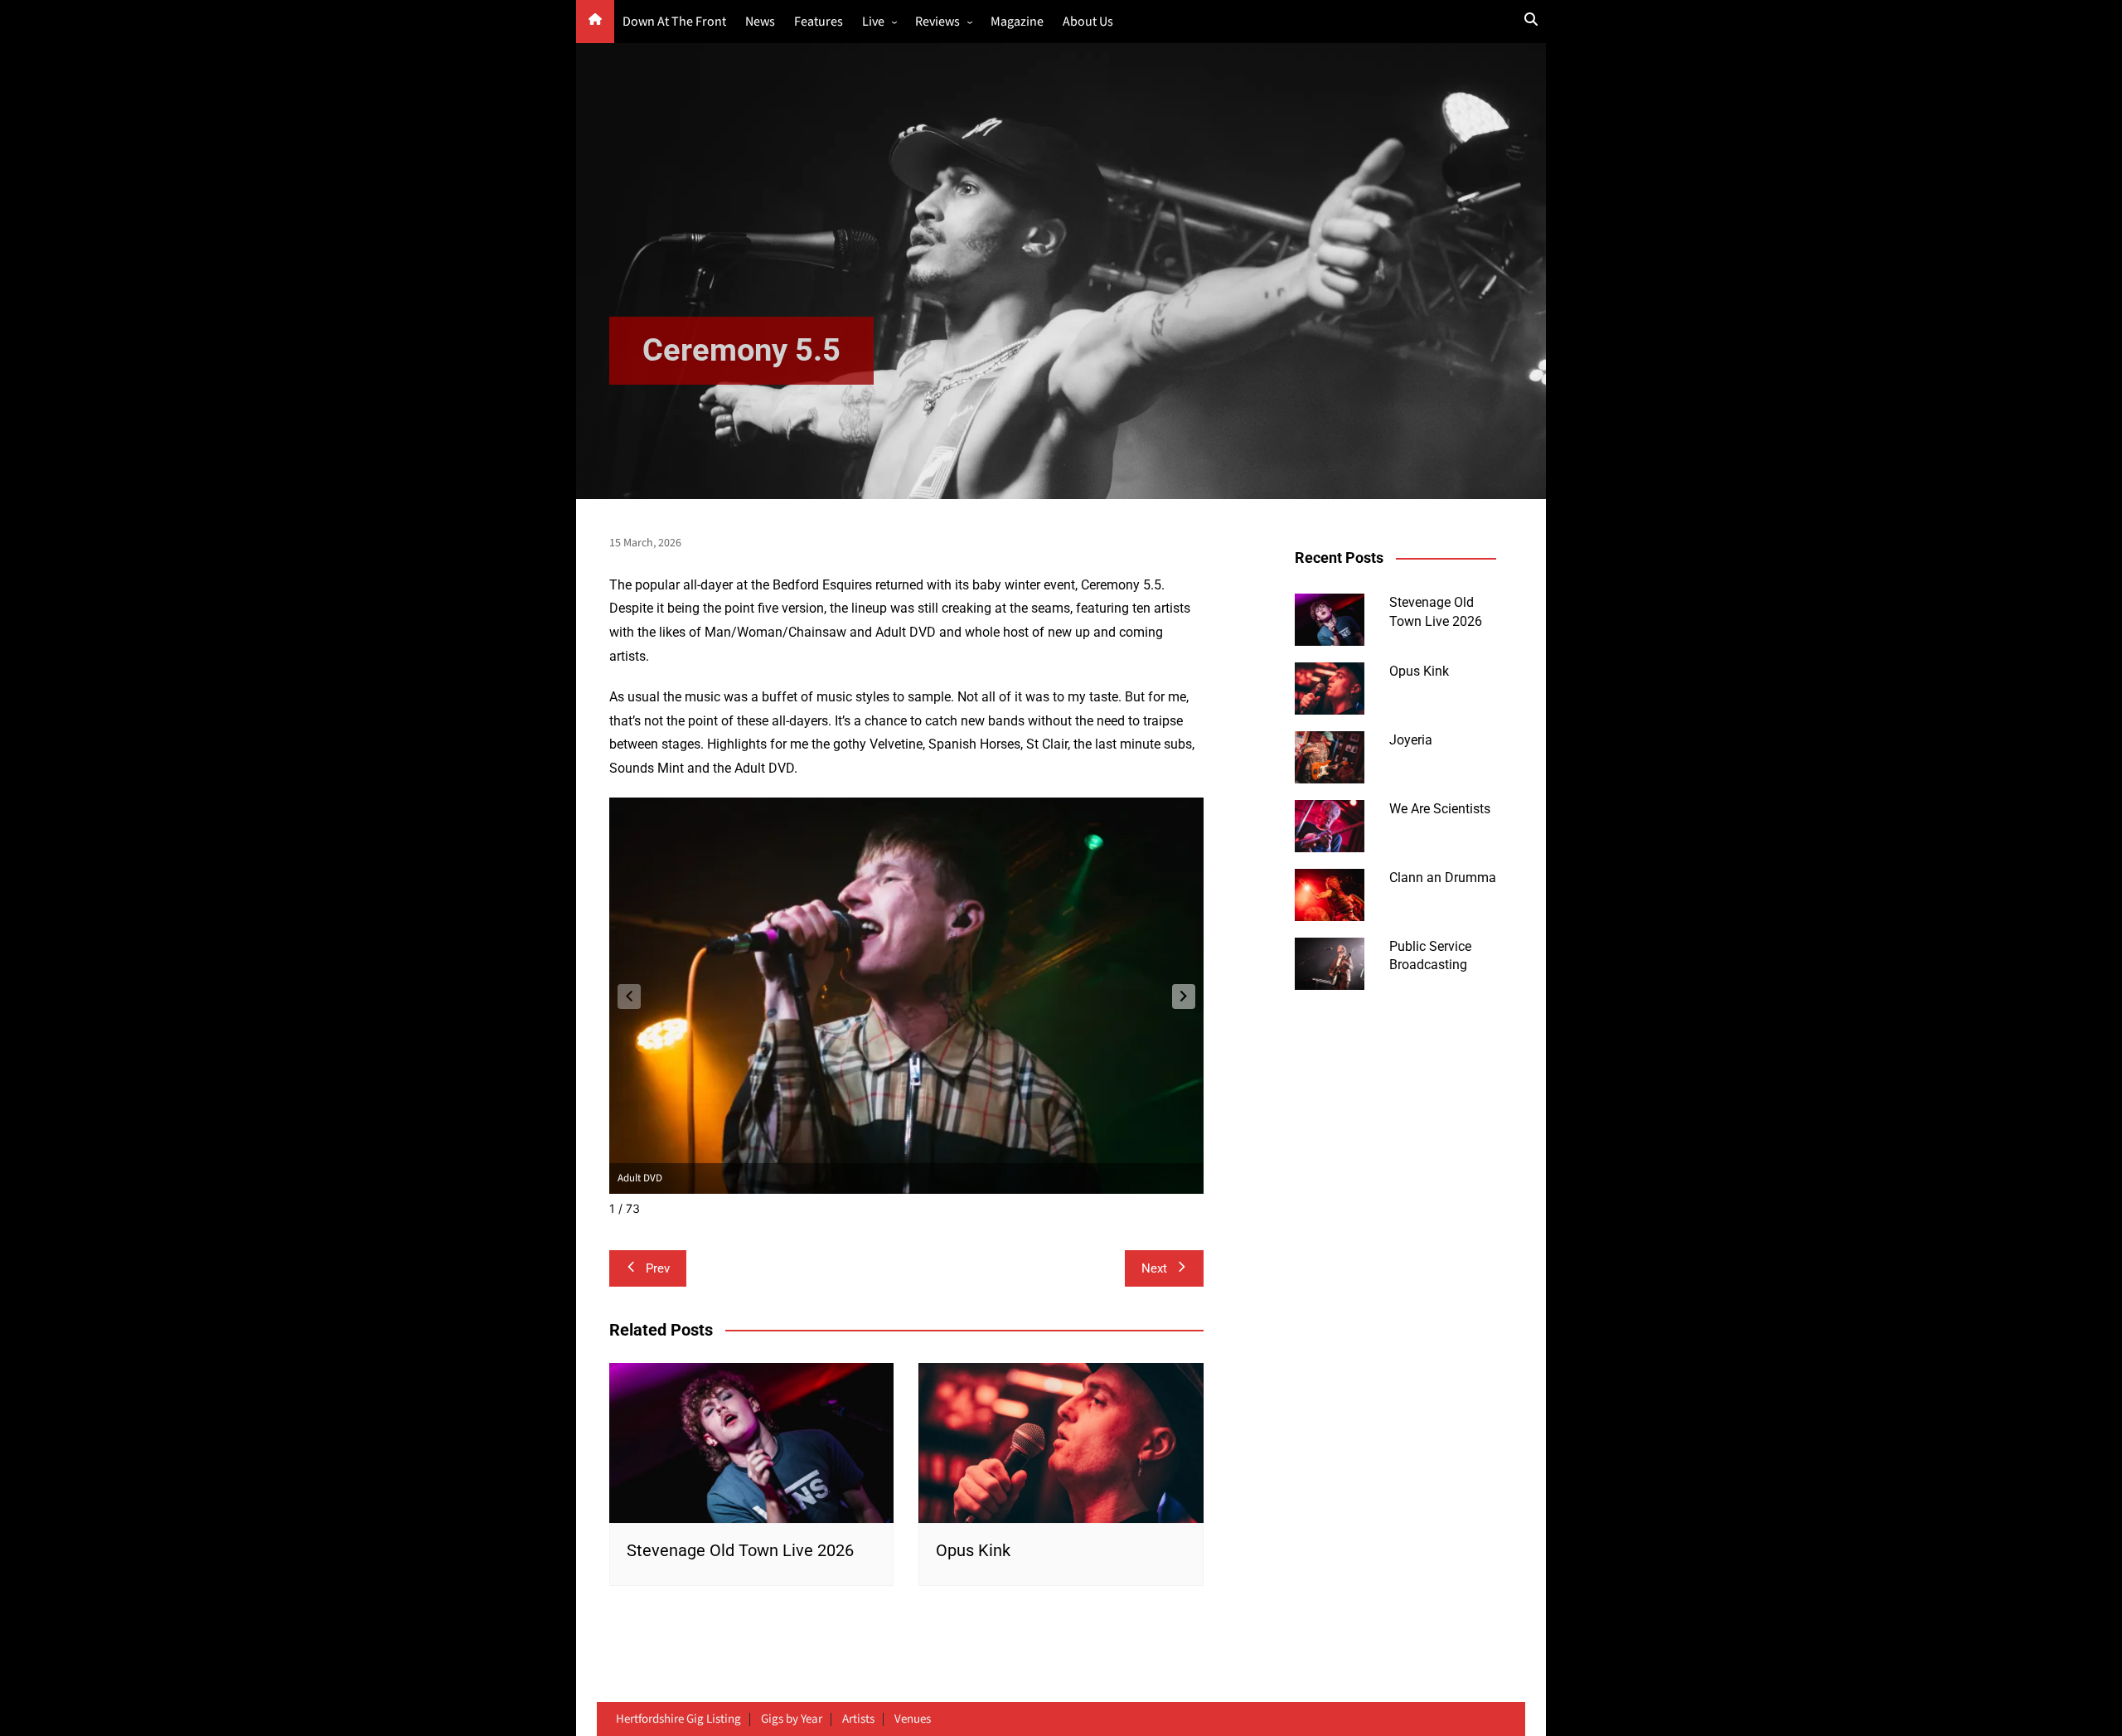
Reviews (937, 22)
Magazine (1017, 22)
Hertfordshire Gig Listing (678, 1719)
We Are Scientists (1440, 809)
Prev (658, 1268)
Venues (913, 1719)
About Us (1088, 22)
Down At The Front (674, 22)
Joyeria (1411, 740)
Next (1154, 1268)
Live (873, 22)
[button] (1184, 997)
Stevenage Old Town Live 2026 (740, 1550)
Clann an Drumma (1443, 878)
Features (819, 22)
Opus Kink (973, 1550)
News (760, 22)
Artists (858, 1719)
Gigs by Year (792, 1719)
